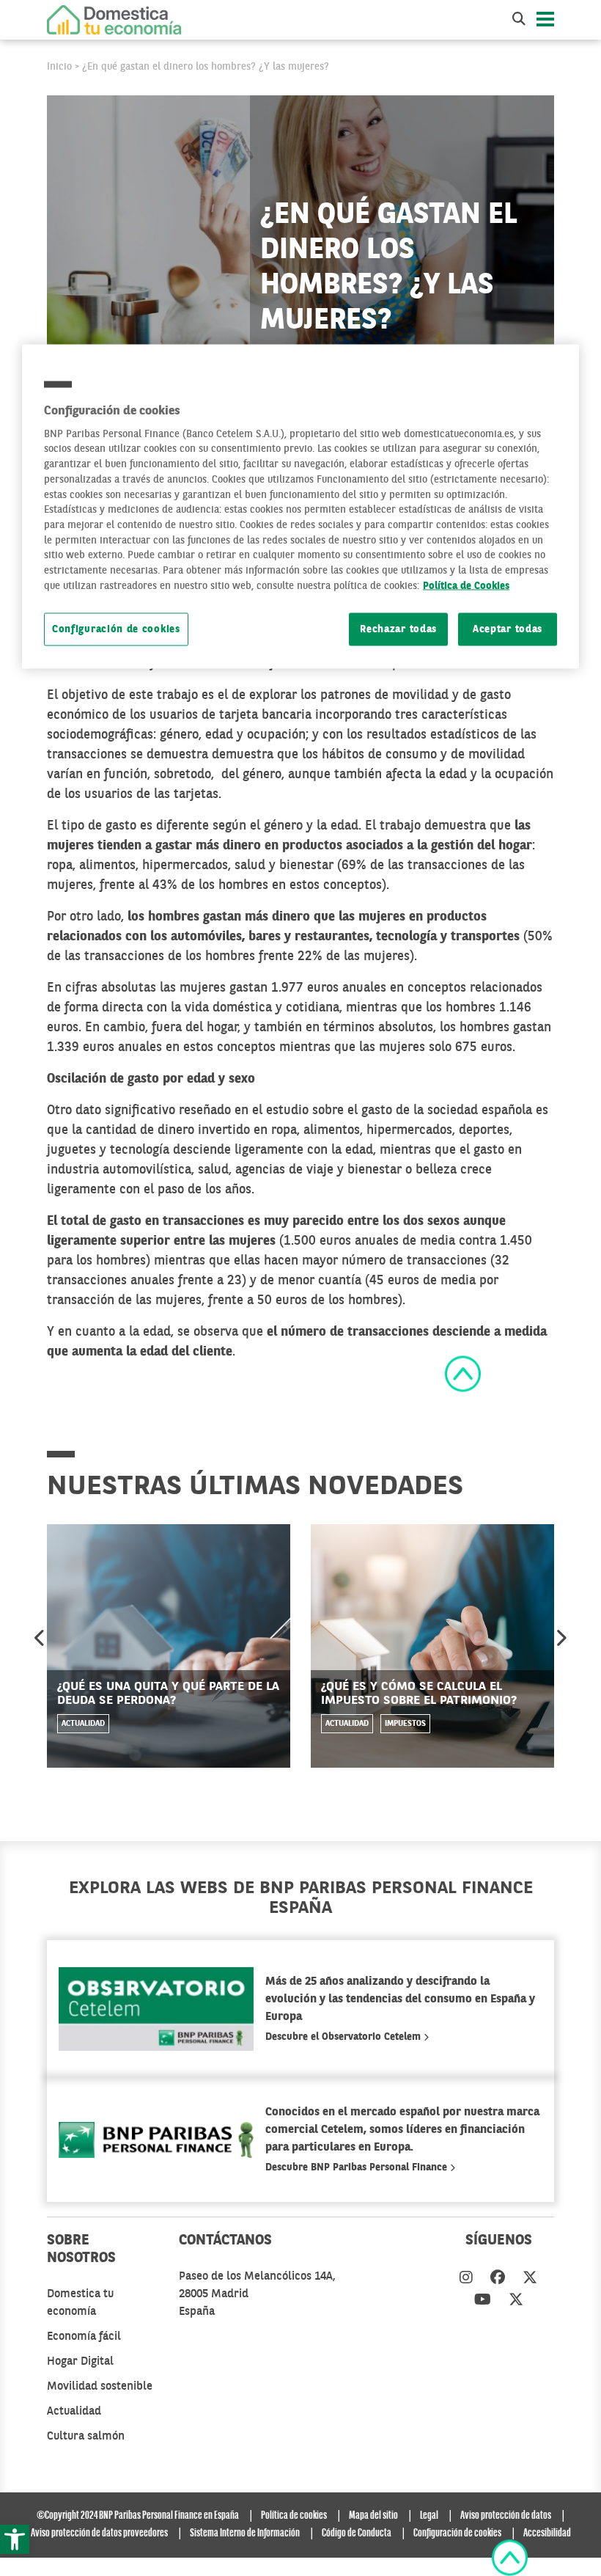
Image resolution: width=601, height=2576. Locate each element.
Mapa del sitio (373, 2516)
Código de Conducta (357, 2533)
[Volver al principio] (463, 1373)
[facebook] (498, 2279)
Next (561, 1638)
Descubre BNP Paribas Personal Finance (358, 2167)
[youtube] (483, 2301)
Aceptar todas (508, 629)
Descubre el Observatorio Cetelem (344, 2037)
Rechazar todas (398, 629)
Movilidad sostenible (100, 2387)
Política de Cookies (466, 586)
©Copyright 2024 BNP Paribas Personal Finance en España (138, 2516)
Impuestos (405, 1724)
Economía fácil (84, 2337)
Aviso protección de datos (506, 2516)
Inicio (59, 67)
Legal (429, 2516)
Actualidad (83, 1724)
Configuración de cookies (116, 629)
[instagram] (466, 2279)
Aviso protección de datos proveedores (99, 2533)
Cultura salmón (86, 2437)
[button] (15, 2539)
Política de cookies (294, 2516)
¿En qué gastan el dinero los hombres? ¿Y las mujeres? (206, 67)
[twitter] (530, 2279)
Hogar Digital (80, 2362)
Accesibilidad (547, 2533)
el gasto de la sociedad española (440, 1110)
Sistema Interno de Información (245, 2533)
